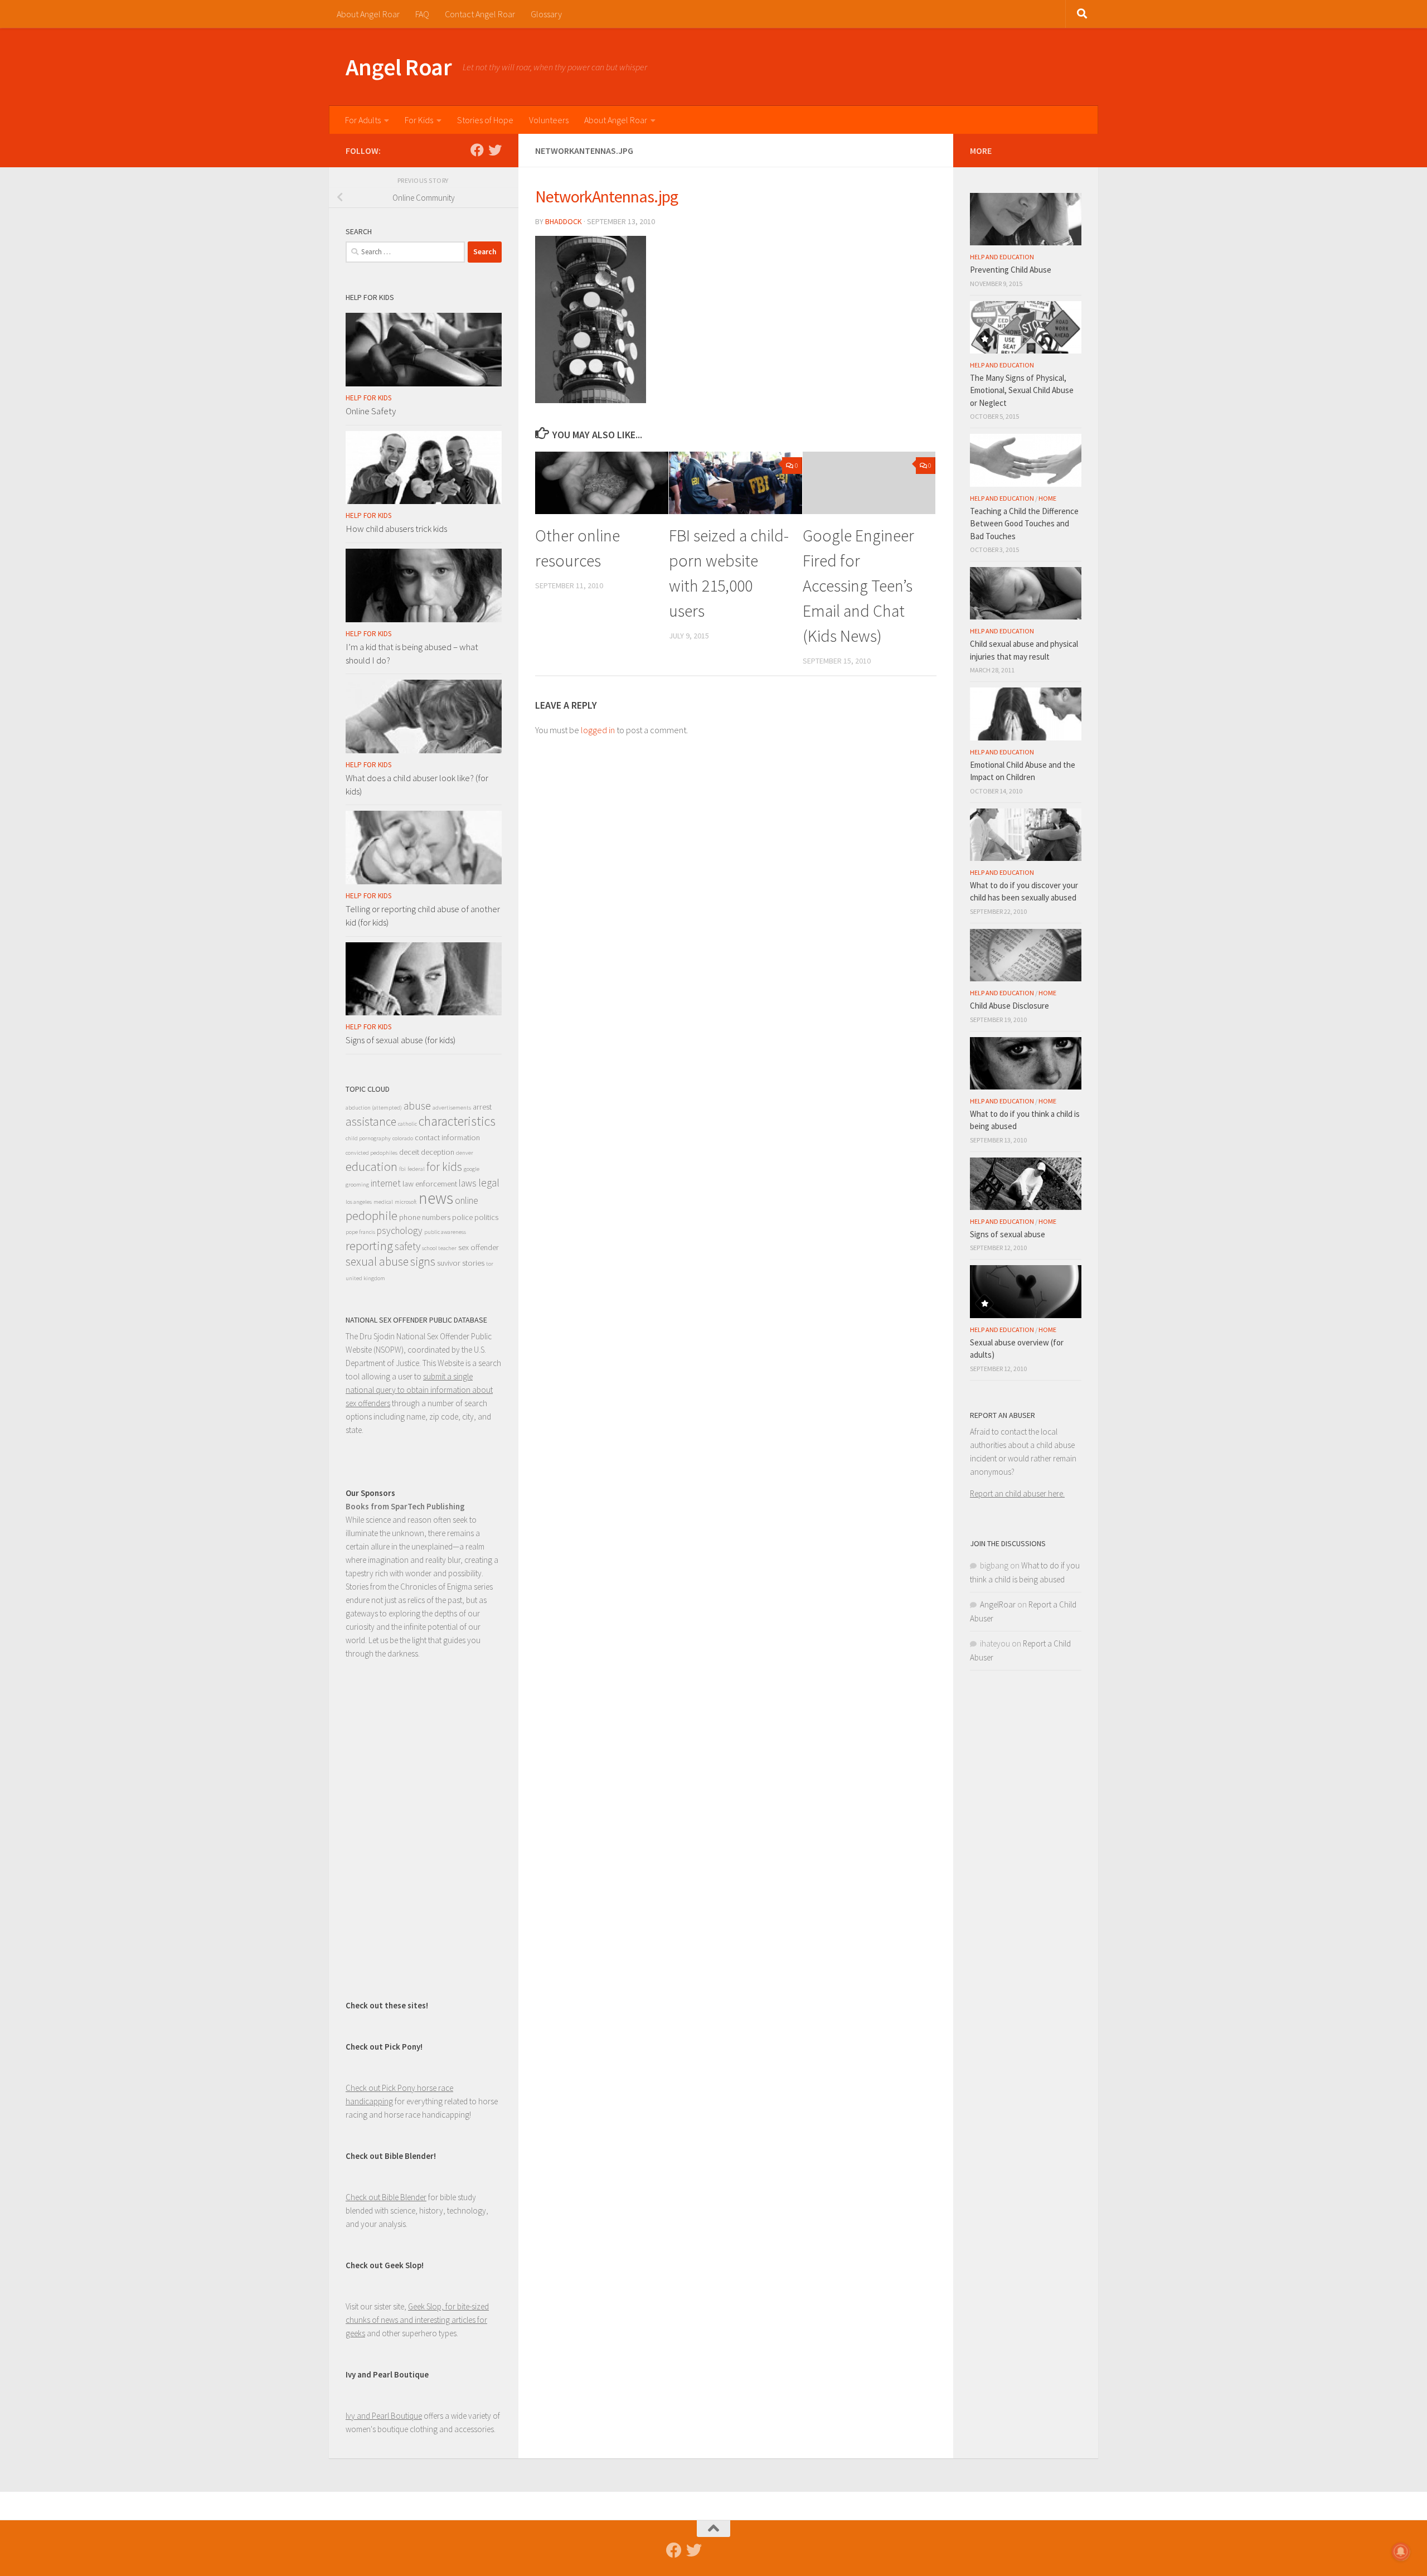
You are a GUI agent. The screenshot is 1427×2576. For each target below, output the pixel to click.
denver (465, 1153)
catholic (407, 1124)
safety (407, 1246)
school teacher (439, 1248)
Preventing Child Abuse (1011, 270)
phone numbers (425, 1217)
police (462, 1217)
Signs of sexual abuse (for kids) (401, 1040)
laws (468, 1183)
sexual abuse (377, 1262)
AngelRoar (998, 1604)
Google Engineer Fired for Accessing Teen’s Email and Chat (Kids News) (858, 585)
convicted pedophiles (372, 1153)
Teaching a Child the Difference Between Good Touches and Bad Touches (1024, 524)
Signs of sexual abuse (1008, 1234)
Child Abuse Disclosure (1009, 1006)
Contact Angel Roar (480, 14)
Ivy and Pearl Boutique (384, 2416)
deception (438, 1152)
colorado (403, 1138)
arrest (482, 1107)
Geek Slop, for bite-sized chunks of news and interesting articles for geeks (417, 2320)
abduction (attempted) (374, 1108)
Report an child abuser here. (1017, 1493)
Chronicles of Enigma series (446, 1587)
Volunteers (549, 120)
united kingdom (365, 1278)
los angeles (359, 1202)
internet (386, 1183)
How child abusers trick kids (396, 529)
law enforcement (430, 1184)
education (372, 1166)
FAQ (422, 14)
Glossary (546, 14)
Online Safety (371, 411)
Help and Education (1002, 257)
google (472, 1169)
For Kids (419, 120)
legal (489, 1183)
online (467, 1200)
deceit (409, 1152)
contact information (447, 1137)
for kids (444, 1167)
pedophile (372, 1216)
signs (423, 1262)
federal (416, 1169)
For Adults (363, 120)
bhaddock (564, 221)
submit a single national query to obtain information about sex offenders (419, 1390)
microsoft (406, 1202)
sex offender (479, 1247)
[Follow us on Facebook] (477, 150)
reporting (369, 1246)
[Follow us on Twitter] (495, 150)
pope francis (360, 1232)
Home (1047, 498)
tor (490, 1264)
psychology (400, 1231)
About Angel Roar (368, 14)
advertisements (452, 1108)
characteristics (457, 1121)
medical (383, 1202)
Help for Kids (368, 398)
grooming (357, 1185)
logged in (598, 730)
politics (486, 1217)
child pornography (368, 1138)
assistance (371, 1122)
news (436, 1198)
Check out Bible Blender (386, 2197)
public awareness (445, 1232)
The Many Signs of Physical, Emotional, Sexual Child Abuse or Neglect (1022, 390)
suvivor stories (461, 1263)
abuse (417, 1106)
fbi (402, 1169)
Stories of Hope (485, 120)
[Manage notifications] (1401, 2551)
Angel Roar (399, 67)
